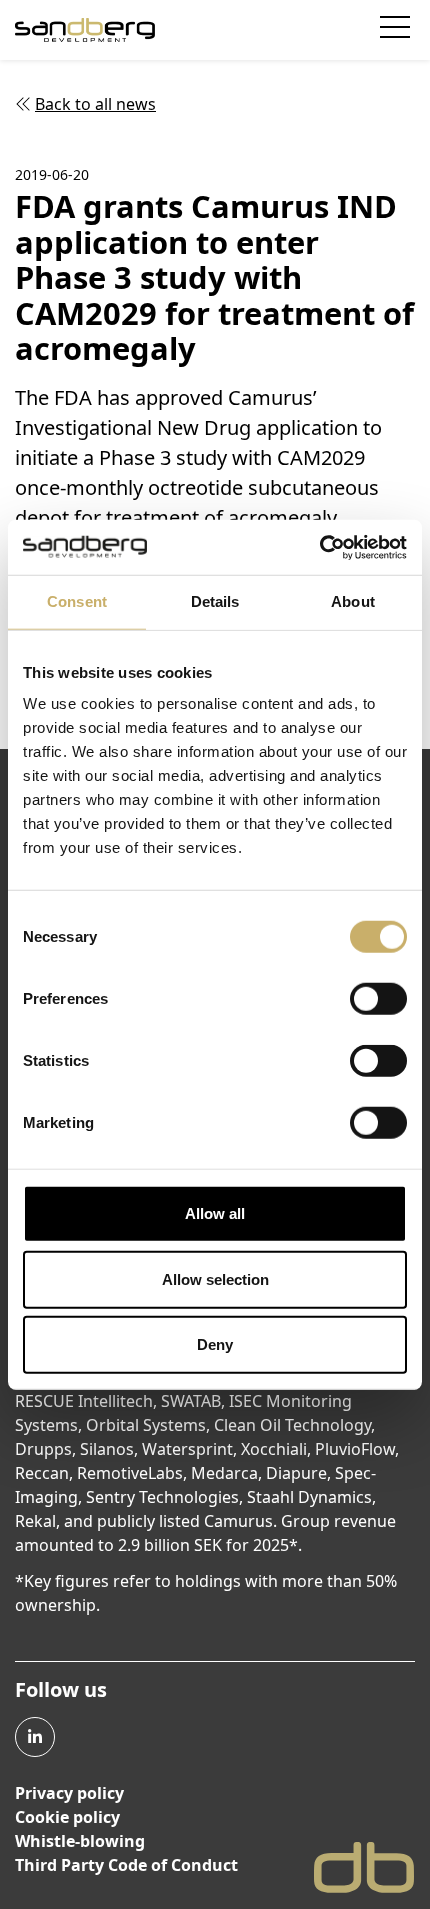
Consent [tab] (77, 601)
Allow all (215, 1213)
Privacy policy (69, 1793)
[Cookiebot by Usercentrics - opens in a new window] (319, 547)
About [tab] (353, 601)
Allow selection (215, 1278)
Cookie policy (67, 1817)
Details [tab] (215, 601)
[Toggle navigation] (397, 30)
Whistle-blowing (80, 1841)
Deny (215, 1344)
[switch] (378, 999)
